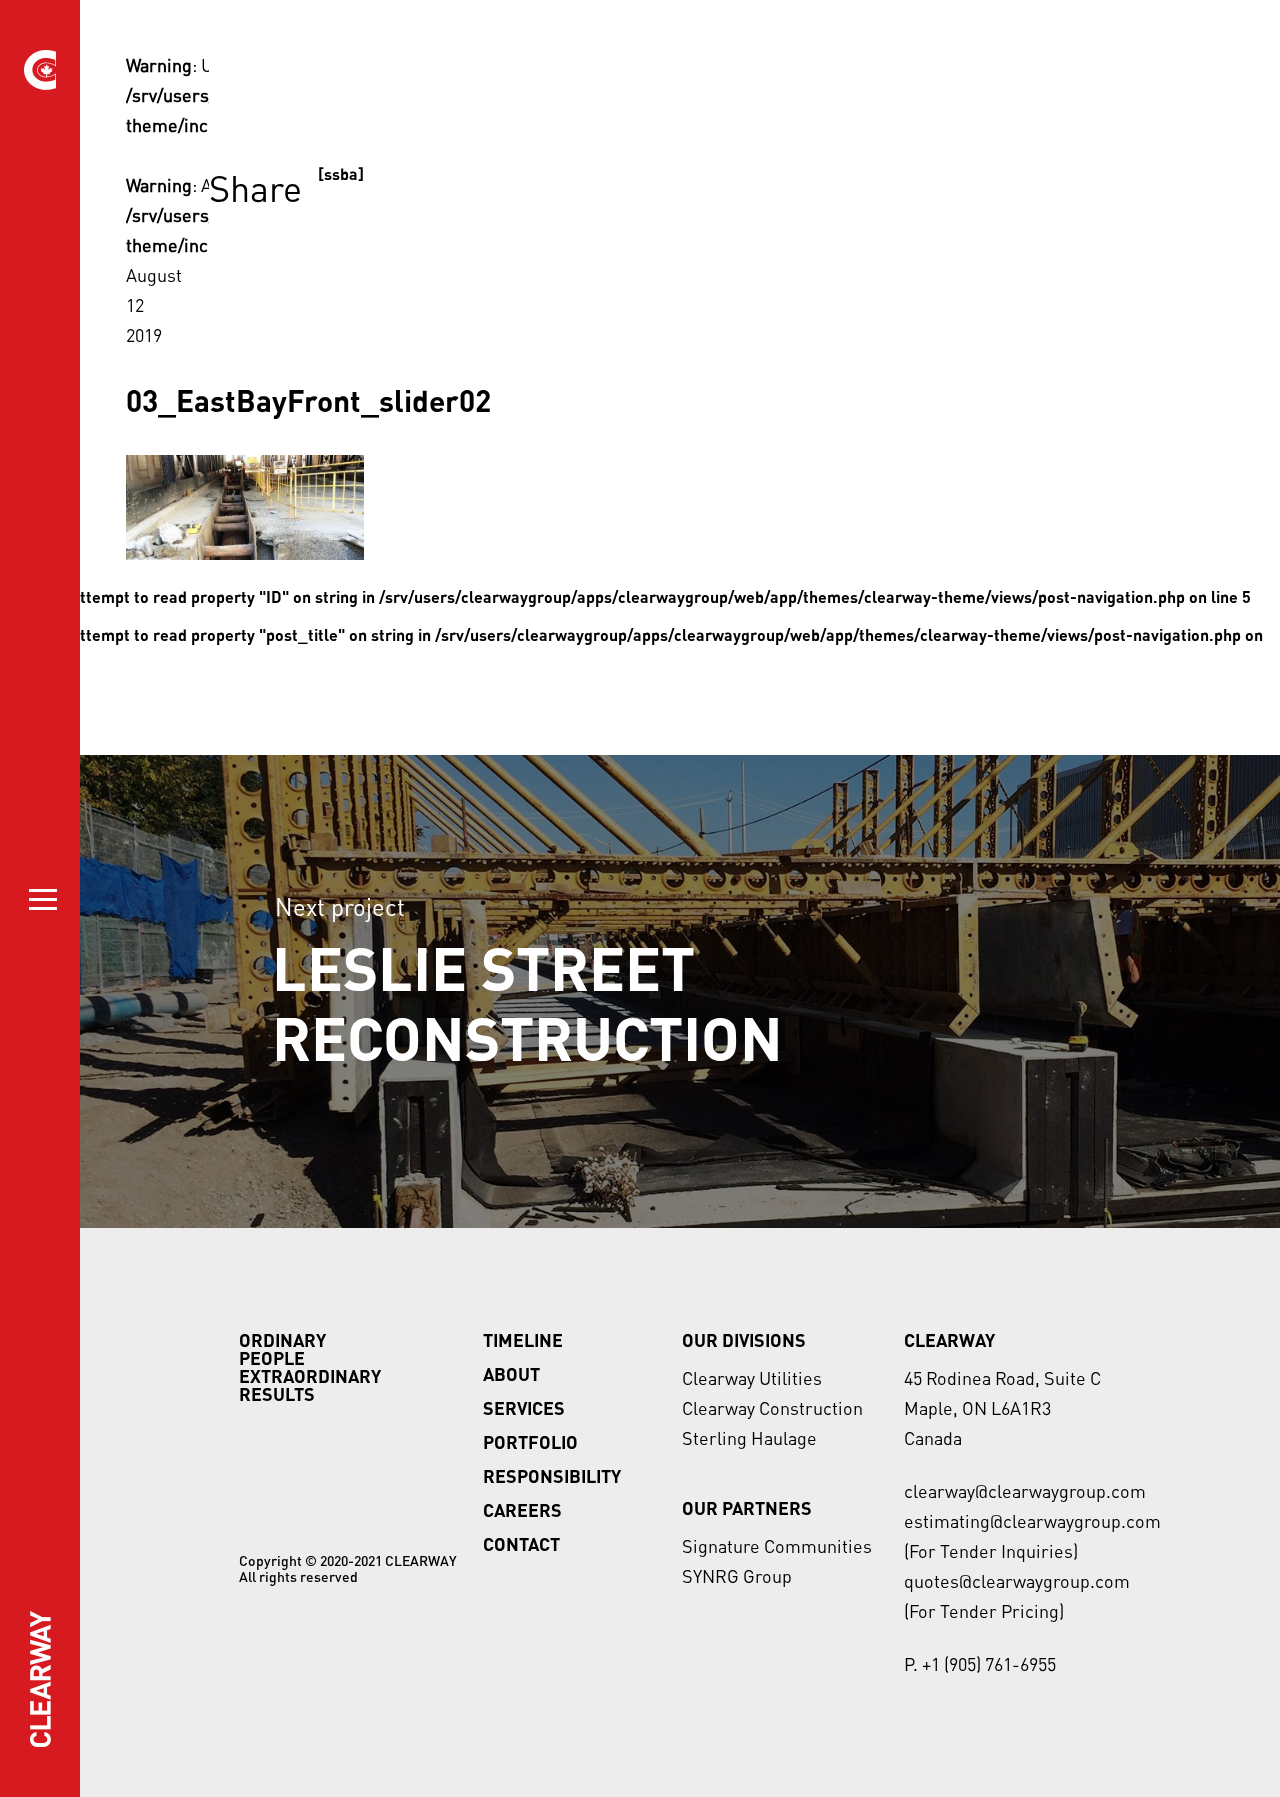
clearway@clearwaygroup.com (1025, 1491)
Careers (522, 1510)
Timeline (523, 1340)
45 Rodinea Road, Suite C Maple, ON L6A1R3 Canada (1002, 1408)
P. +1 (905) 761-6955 (980, 1664)
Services (524, 1408)
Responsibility (552, 1476)
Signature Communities (777, 1546)
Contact (521, 1544)
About (511, 1374)
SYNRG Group (737, 1576)
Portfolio (530, 1442)
